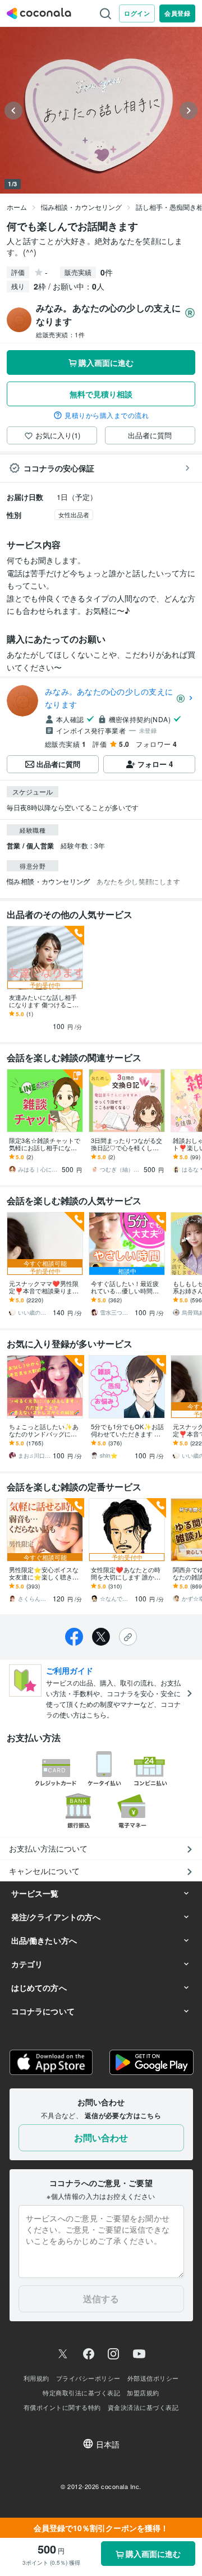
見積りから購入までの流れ (107, 415)
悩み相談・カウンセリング (81, 207)
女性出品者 (74, 515)
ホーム (17, 207)
